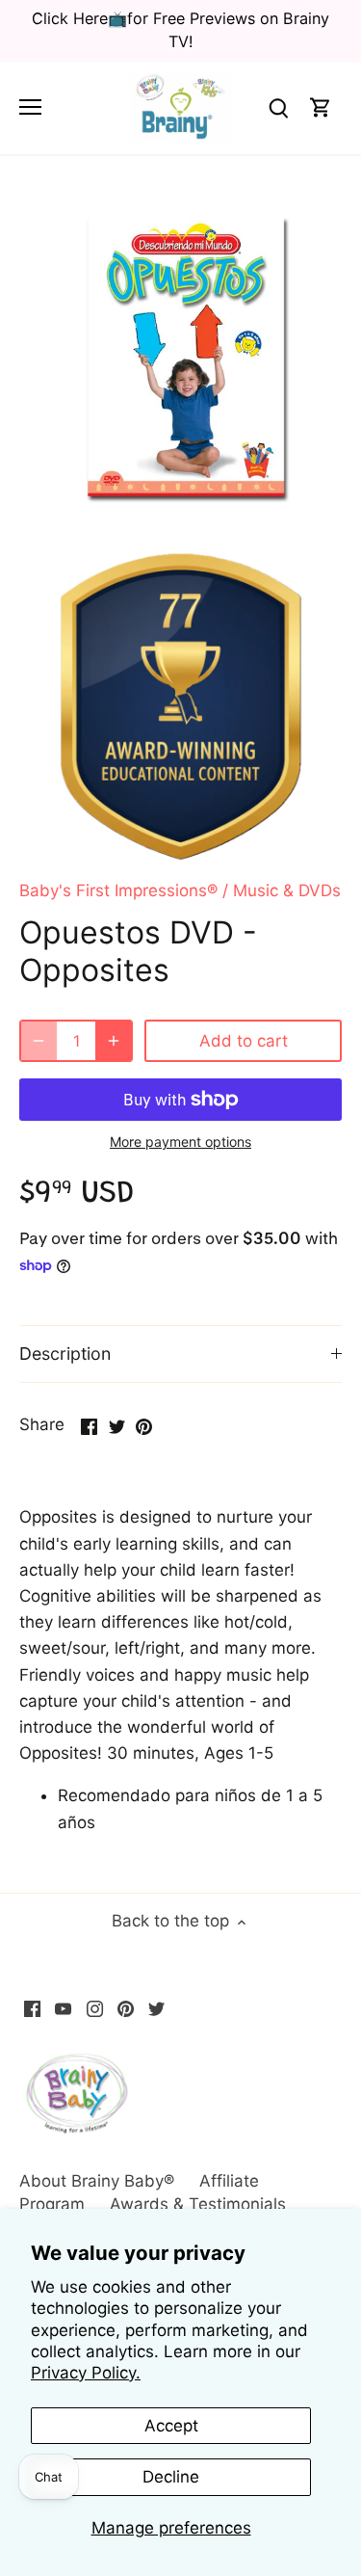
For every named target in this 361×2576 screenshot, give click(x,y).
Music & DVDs (287, 890)
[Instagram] (95, 2008)
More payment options (180, 1142)
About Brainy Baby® (97, 2181)
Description (65, 1354)
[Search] (278, 107)
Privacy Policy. (86, 2373)
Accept (171, 2426)
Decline (171, 2477)
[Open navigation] (30, 107)
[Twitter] (156, 2008)
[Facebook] (32, 2008)
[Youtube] (63, 2008)
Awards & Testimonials (198, 2204)
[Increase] (114, 1041)
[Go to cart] (321, 107)
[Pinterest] (126, 2008)
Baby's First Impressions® (118, 890)
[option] (180, 356)
